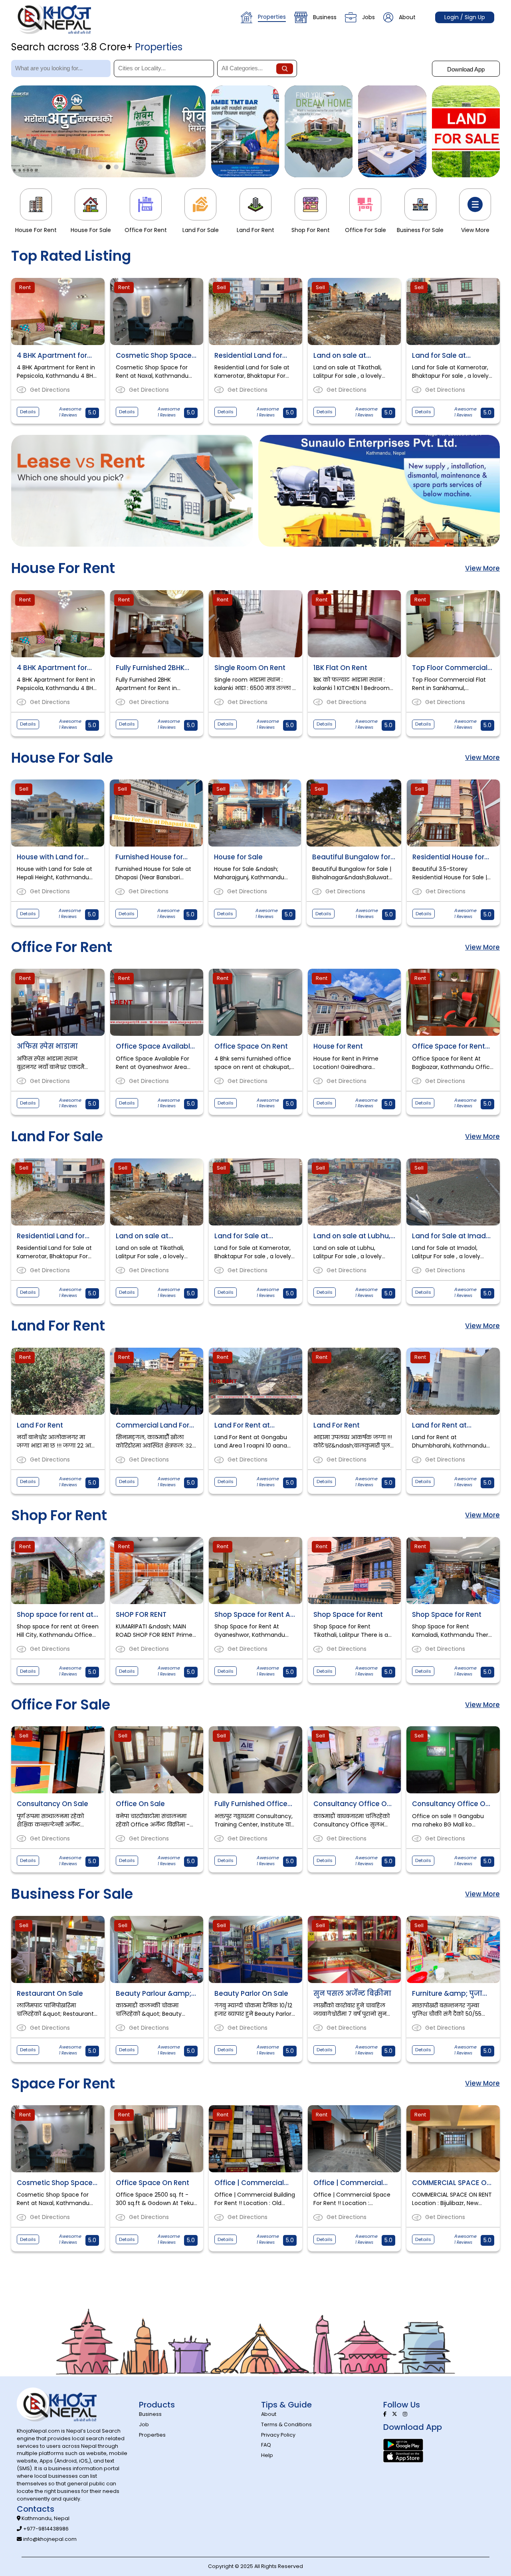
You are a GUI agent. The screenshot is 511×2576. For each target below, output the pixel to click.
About (407, 17)
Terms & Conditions (286, 2424)
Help (267, 2455)
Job (144, 2424)
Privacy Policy (278, 2435)
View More (482, 568)
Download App (466, 69)
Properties (272, 17)
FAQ (266, 2445)
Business (325, 17)
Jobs (368, 17)
